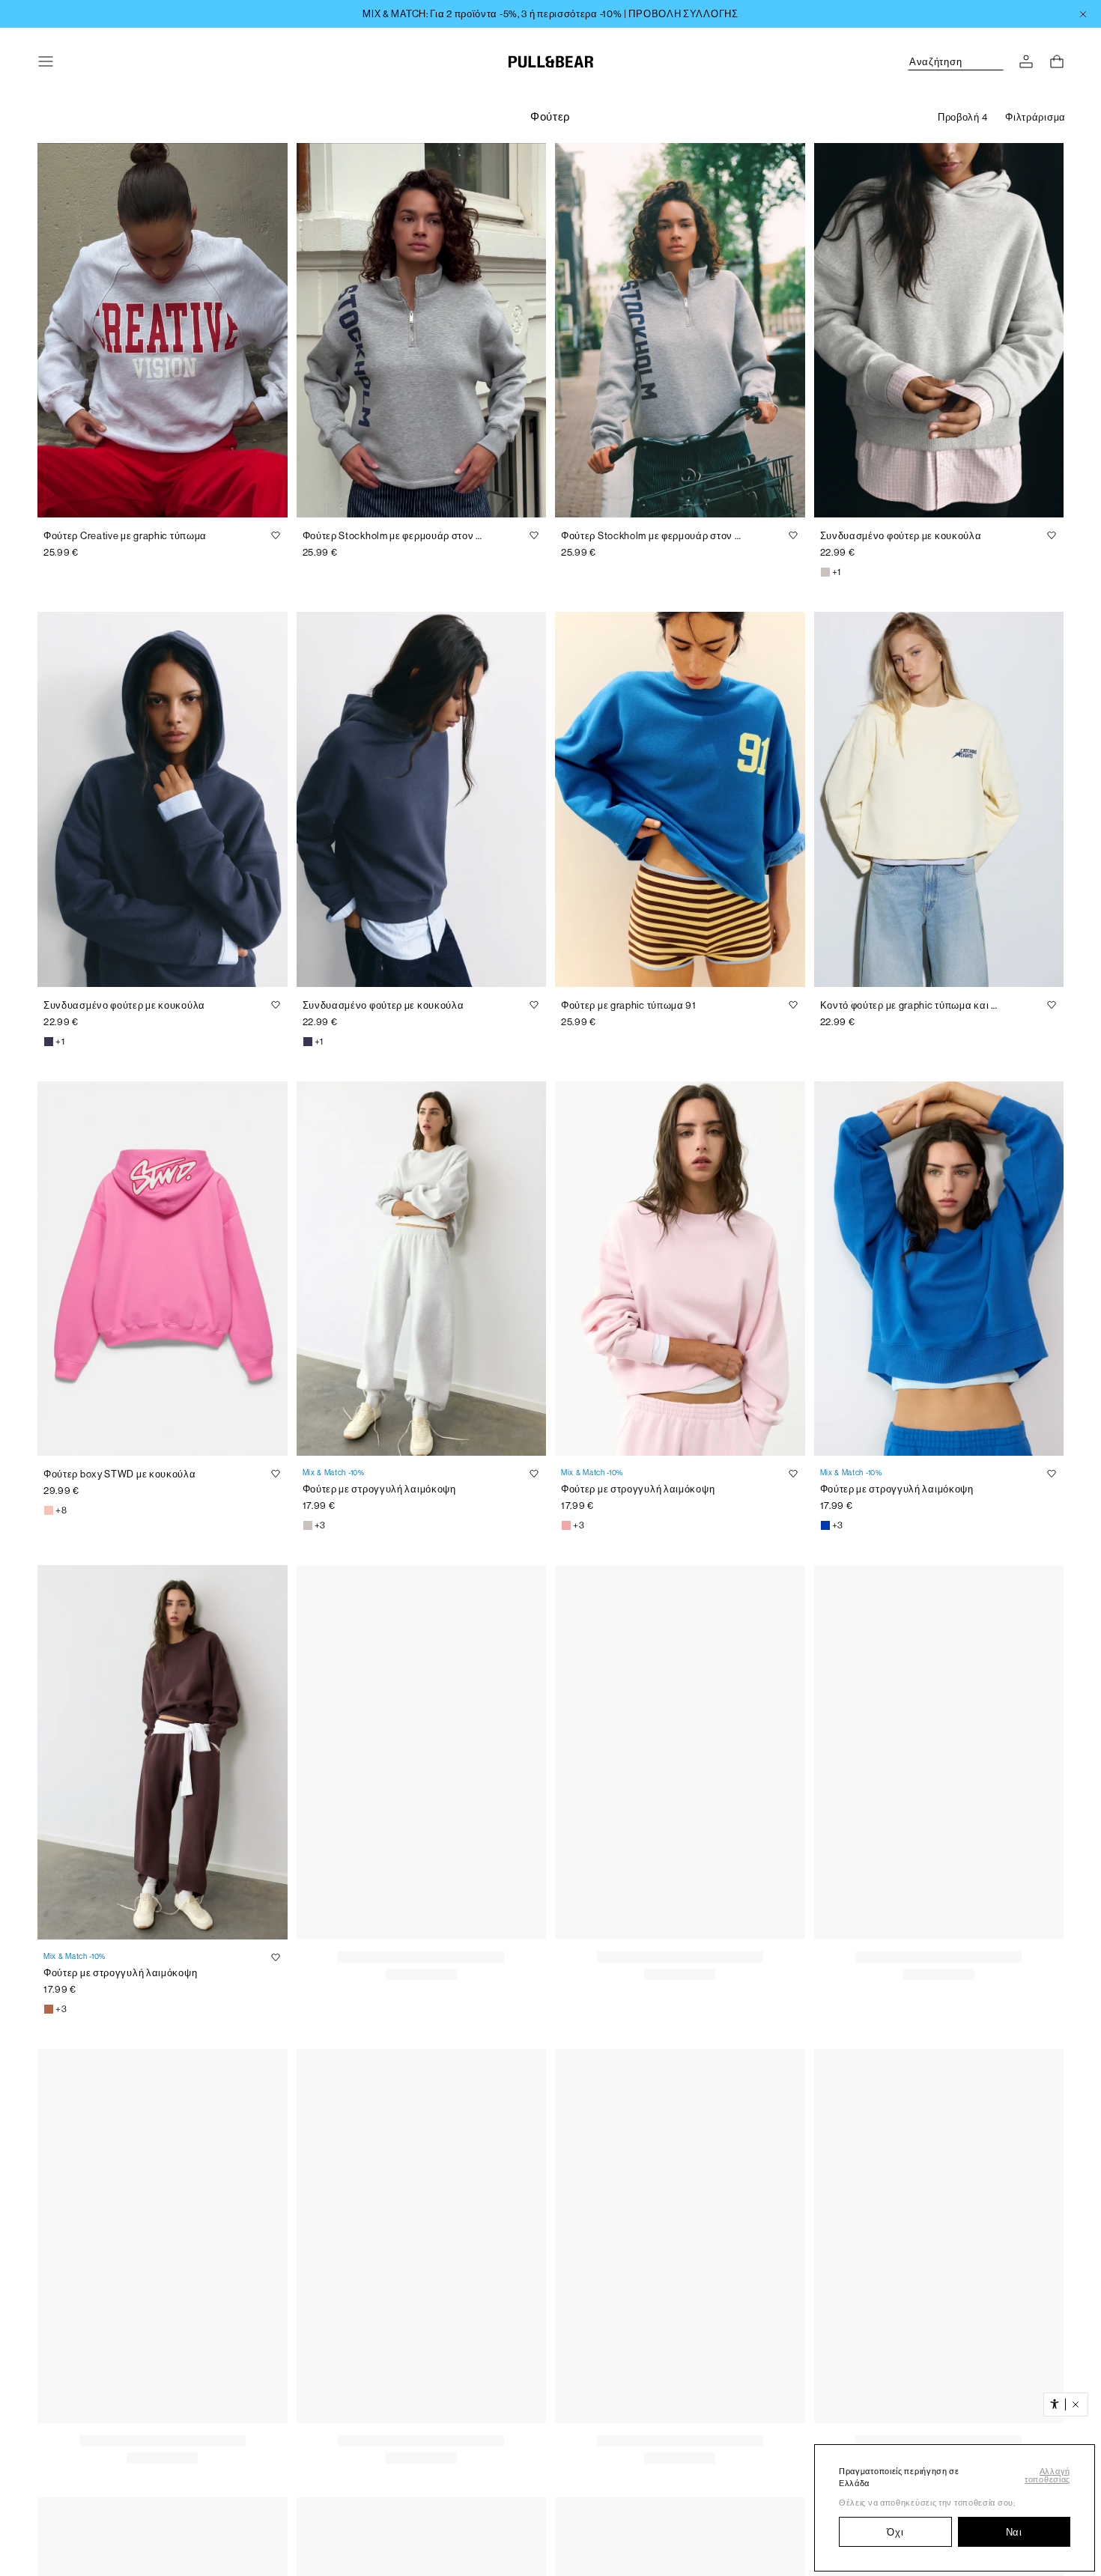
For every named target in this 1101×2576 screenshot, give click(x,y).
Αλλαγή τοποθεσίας (1047, 2476)
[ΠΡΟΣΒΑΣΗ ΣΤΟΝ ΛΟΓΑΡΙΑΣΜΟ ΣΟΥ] (1026, 61)
